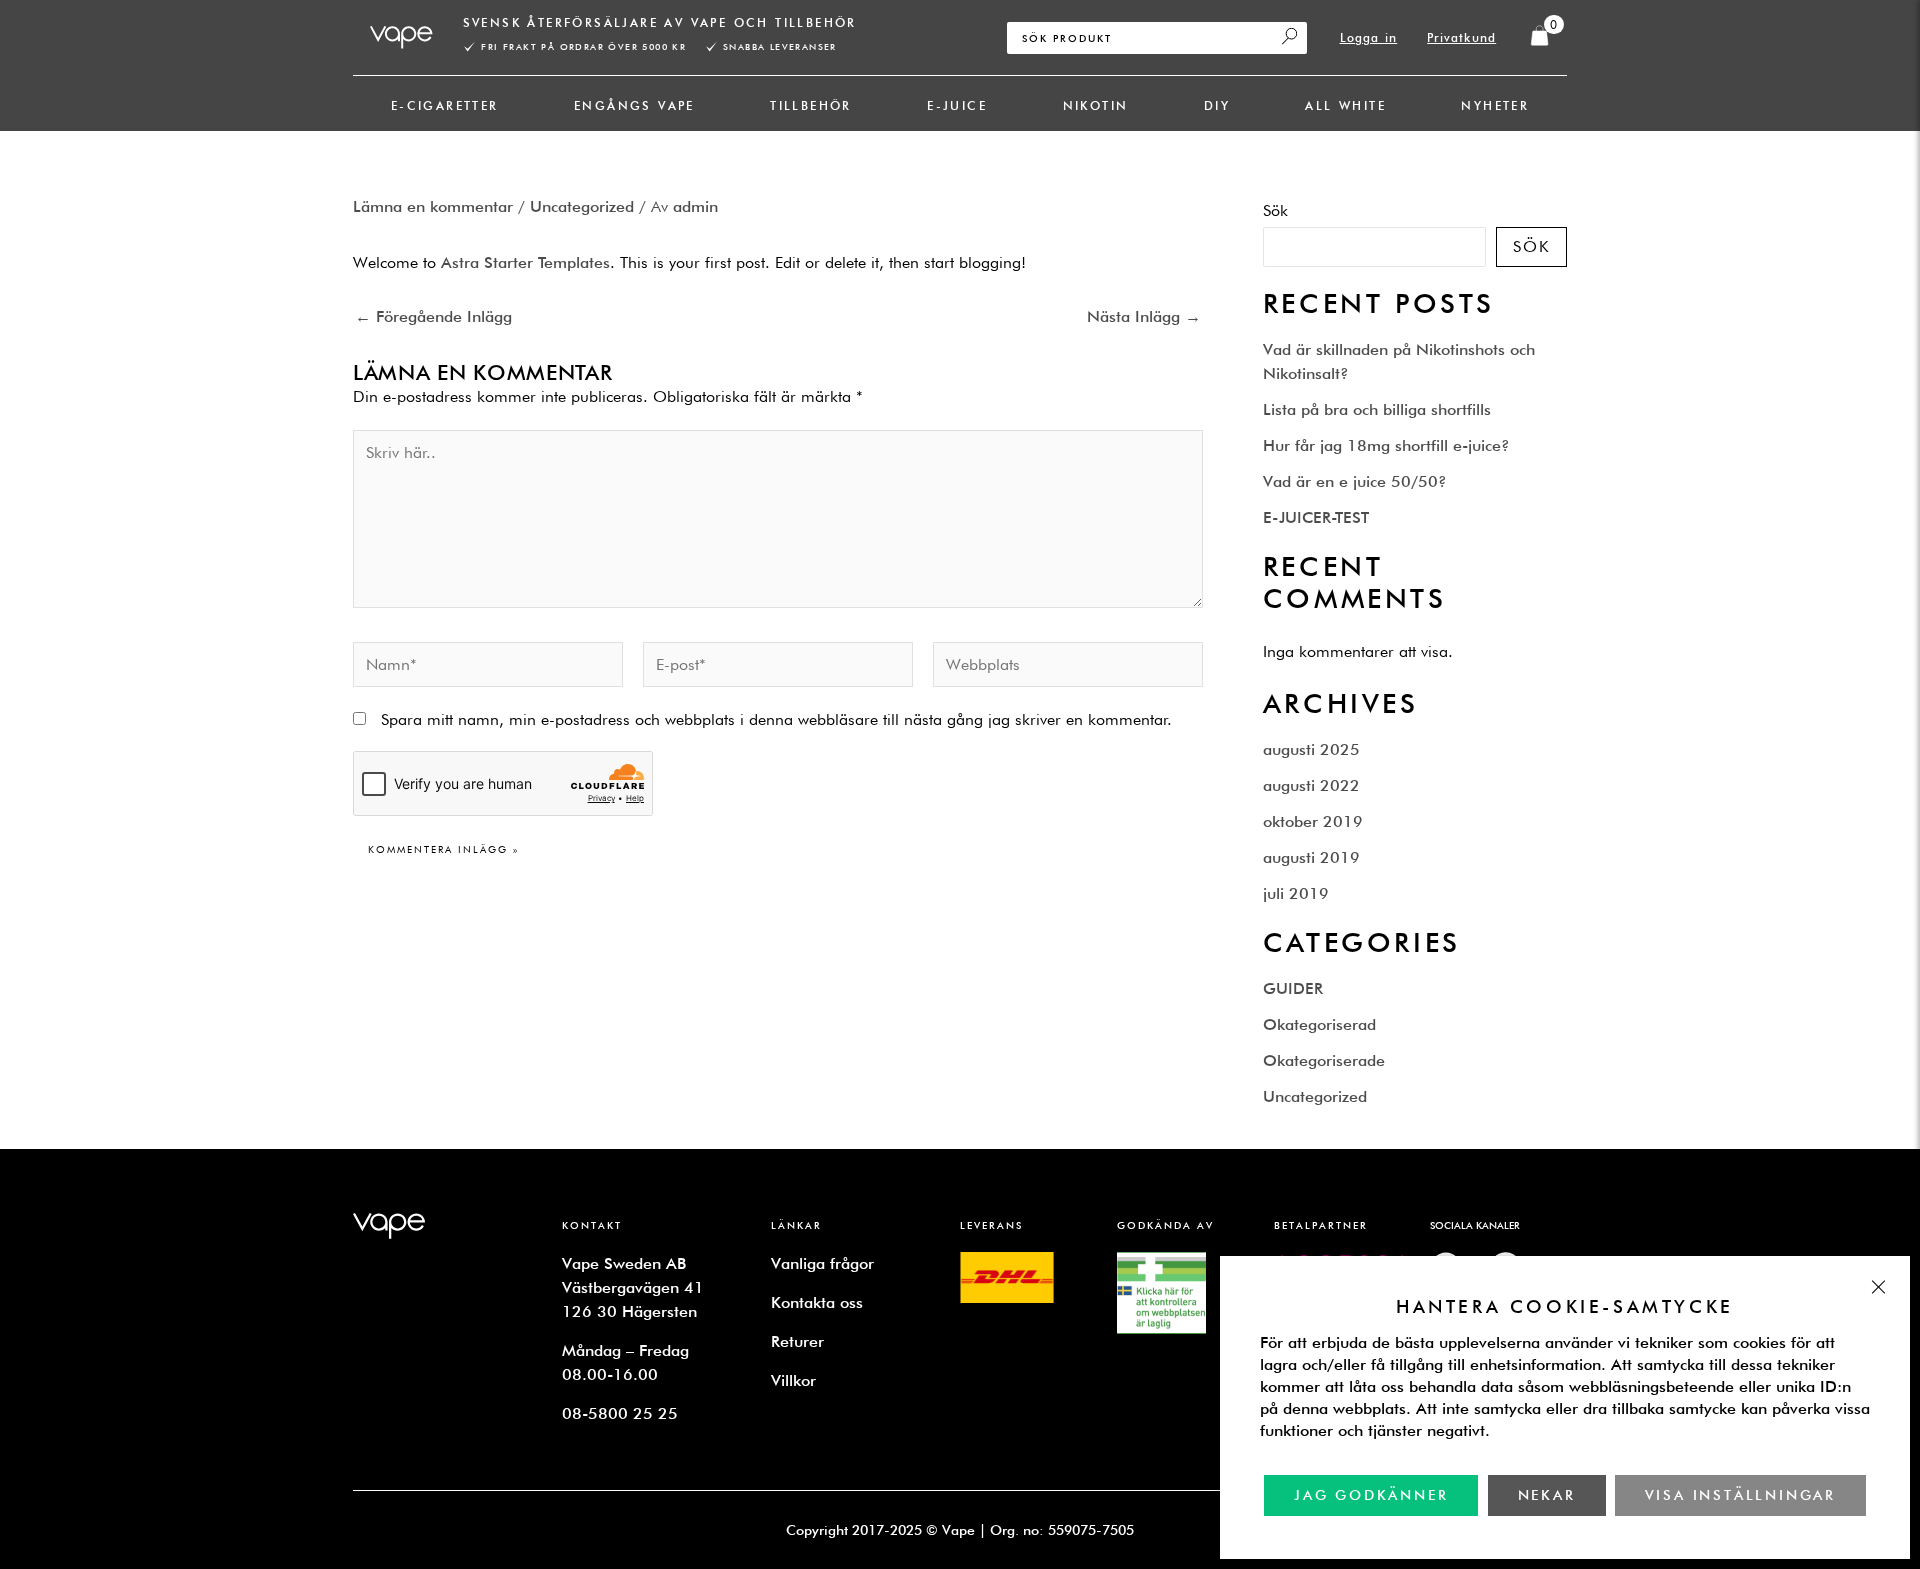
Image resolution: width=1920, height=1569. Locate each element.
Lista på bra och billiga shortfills (1377, 409)
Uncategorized (582, 206)
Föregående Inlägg (433, 317)
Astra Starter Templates (525, 262)
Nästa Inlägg (1144, 317)
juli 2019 (1296, 893)
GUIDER (1293, 988)
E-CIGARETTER (445, 105)
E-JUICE (957, 105)
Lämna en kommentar (433, 206)
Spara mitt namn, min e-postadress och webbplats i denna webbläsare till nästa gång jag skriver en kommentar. (776, 719)
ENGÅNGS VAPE (634, 105)
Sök (1275, 210)
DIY (1217, 105)
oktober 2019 (1313, 821)
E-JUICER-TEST (1316, 517)
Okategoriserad (1319, 1024)
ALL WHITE (1345, 105)
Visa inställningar (1740, 1495)
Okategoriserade (1324, 1060)
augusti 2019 (1311, 857)
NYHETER (1495, 105)
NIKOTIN (1096, 105)
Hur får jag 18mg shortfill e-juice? (1386, 445)
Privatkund (1461, 37)
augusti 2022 (1311, 785)
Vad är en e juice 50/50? (1355, 481)
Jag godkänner (1371, 1495)
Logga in (1369, 37)
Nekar (1547, 1495)
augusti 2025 (1311, 749)
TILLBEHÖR (811, 105)
